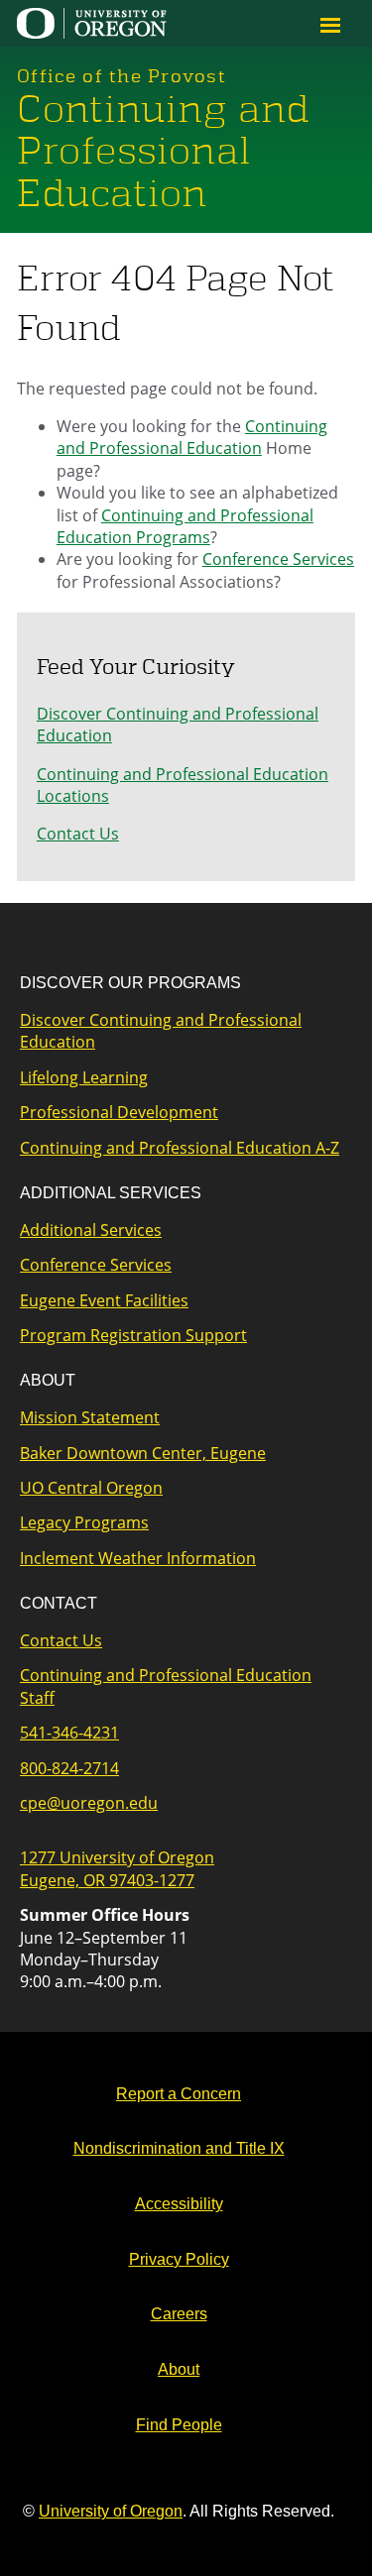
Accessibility (179, 2204)
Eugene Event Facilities (104, 1300)
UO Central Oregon (91, 1488)
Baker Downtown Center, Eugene (143, 1453)
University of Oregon (111, 2511)
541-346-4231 (69, 1733)
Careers (179, 2314)
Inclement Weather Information (138, 1558)
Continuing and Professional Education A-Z (180, 1148)
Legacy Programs (84, 1522)
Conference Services (278, 559)
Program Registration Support (133, 1335)
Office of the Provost (122, 76)
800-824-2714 (69, 1768)
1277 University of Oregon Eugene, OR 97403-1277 (117, 1868)
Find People (179, 2425)
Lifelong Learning (84, 1077)
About (179, 2369)
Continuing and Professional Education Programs (185, 526)
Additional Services (91, 1230)
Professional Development (119, 1112)
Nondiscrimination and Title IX (179, 2148)
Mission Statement (90, 1417)
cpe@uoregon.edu (89, 1803)
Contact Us (78, 834)
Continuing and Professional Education (163, 152)
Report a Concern (179, 2094)
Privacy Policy (179, 2259)
